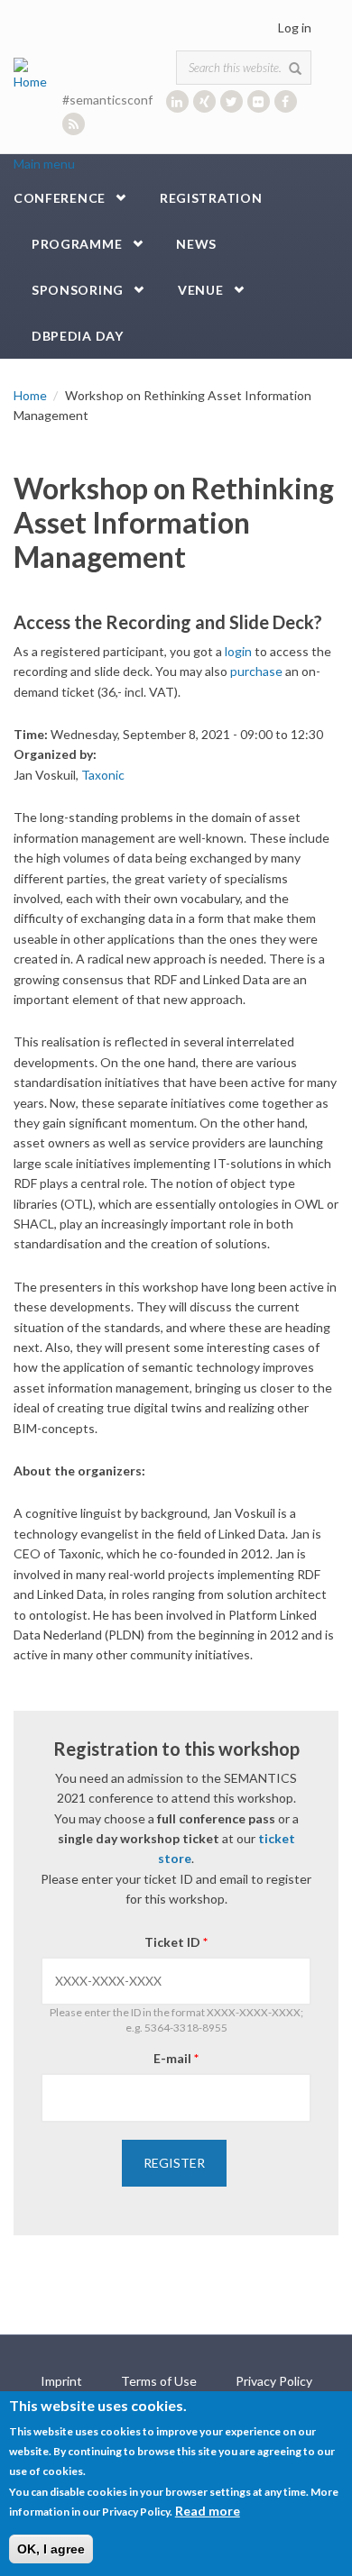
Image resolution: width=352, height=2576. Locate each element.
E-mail (176, 2058)
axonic (107, 775)
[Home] (33, 73)
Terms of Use (159, 2381)
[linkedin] (177, 101)
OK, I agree (51, 2549)
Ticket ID (176, 1942)
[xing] (204, 101)
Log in (295, 27)
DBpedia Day (78, 336)
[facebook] (286, 101)
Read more (208, 2511)
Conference (60, 198)
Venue (201, 290)
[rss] (74, 124)
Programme (77, 244)
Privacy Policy (274, 2381)
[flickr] (259, 101)
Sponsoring (78, 290)
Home (30, 395)
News (196, 244)
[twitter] (232, 101)
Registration (211, 198)
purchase (256, 671)
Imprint (61, 2381)
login (238, 651)
